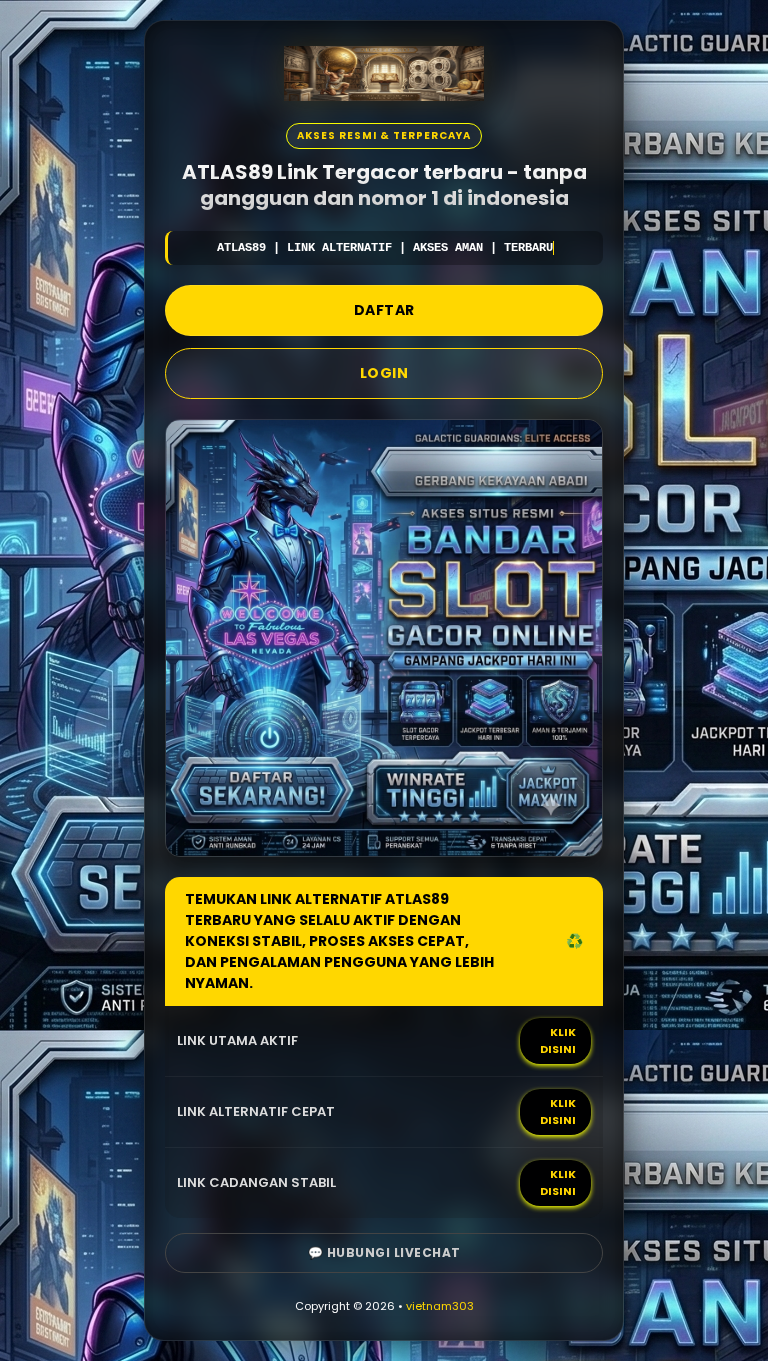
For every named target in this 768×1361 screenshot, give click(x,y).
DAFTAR (384, 310)
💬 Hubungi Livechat (384, 1252)
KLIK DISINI (558, 1040)
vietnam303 (440, 1306)
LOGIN (384, 373)
